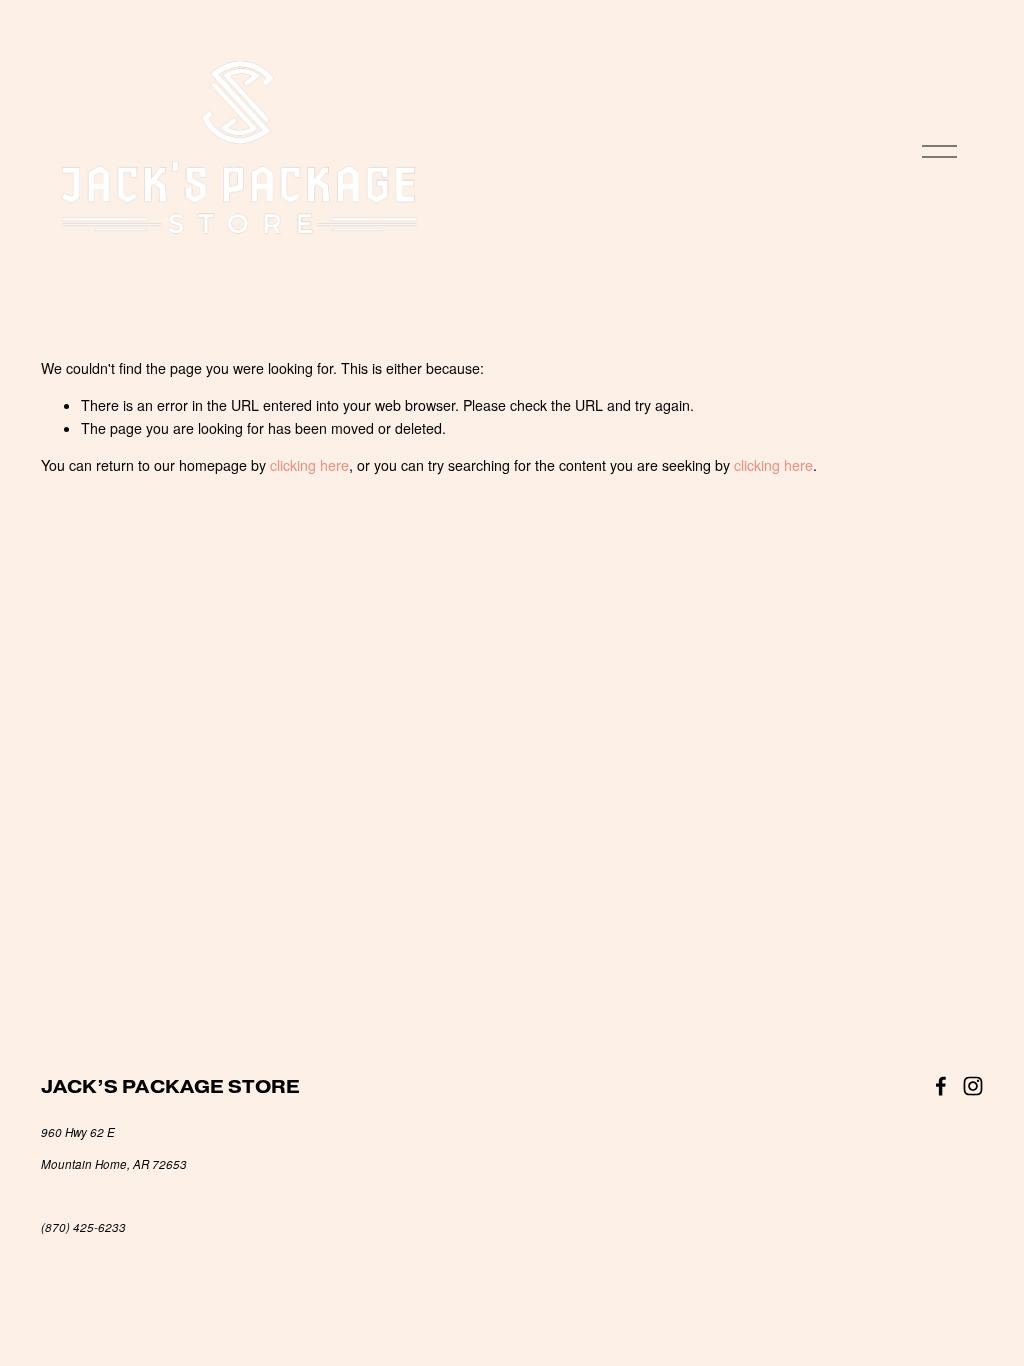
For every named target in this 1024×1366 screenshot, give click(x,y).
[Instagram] (973, 1086)
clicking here (309, 465)
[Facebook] (941, 1086)
